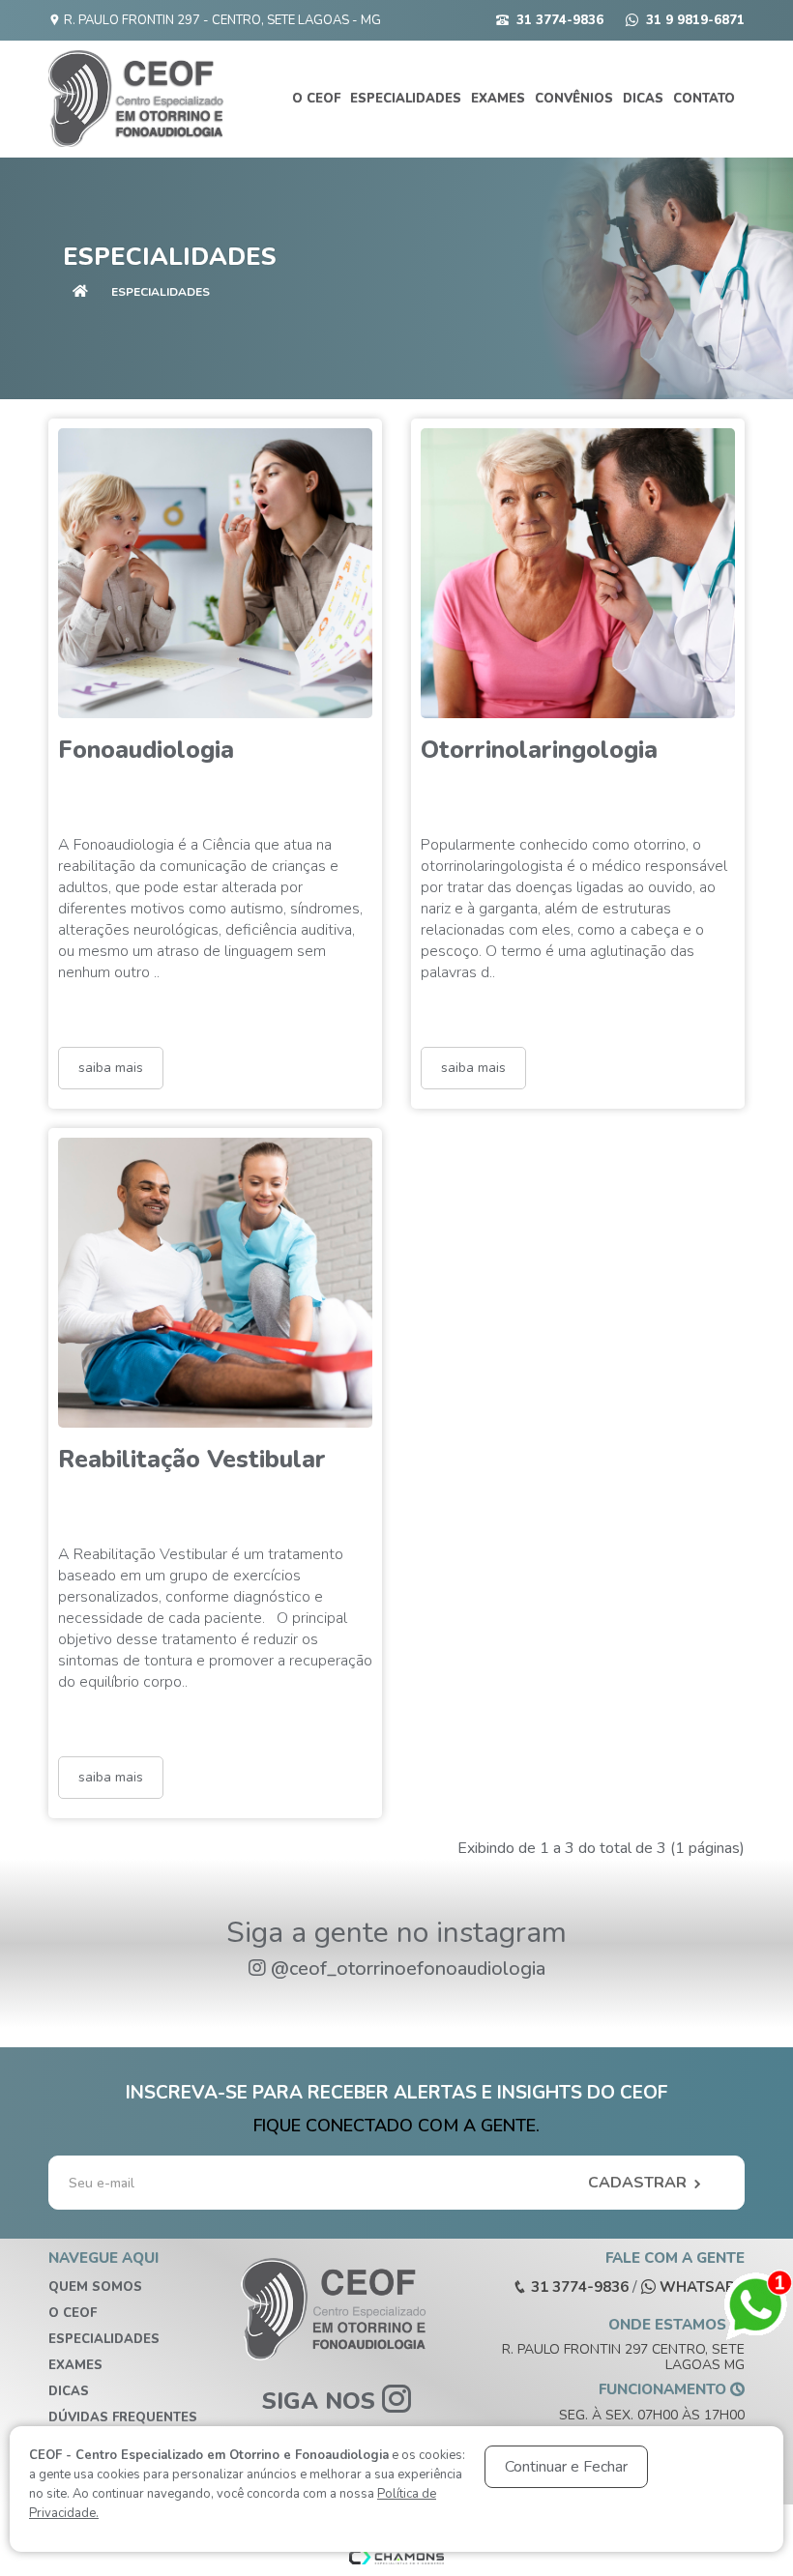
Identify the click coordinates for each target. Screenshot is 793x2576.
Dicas (643, 99)
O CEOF (316, 99)
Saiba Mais (111, 1068)
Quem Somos (95, 2287)
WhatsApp (700, 2287)
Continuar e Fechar (566, 2467)
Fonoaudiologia (146, 750)
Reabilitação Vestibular (192, 1460)
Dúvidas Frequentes (123, 2417)
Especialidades (406, 99)
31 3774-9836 (560, 20)
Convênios (574, 99)
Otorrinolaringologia (539, 750)
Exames (498, 99)
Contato (704, 99)
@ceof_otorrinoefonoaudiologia (408, 1968)
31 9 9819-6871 (695, 20)
